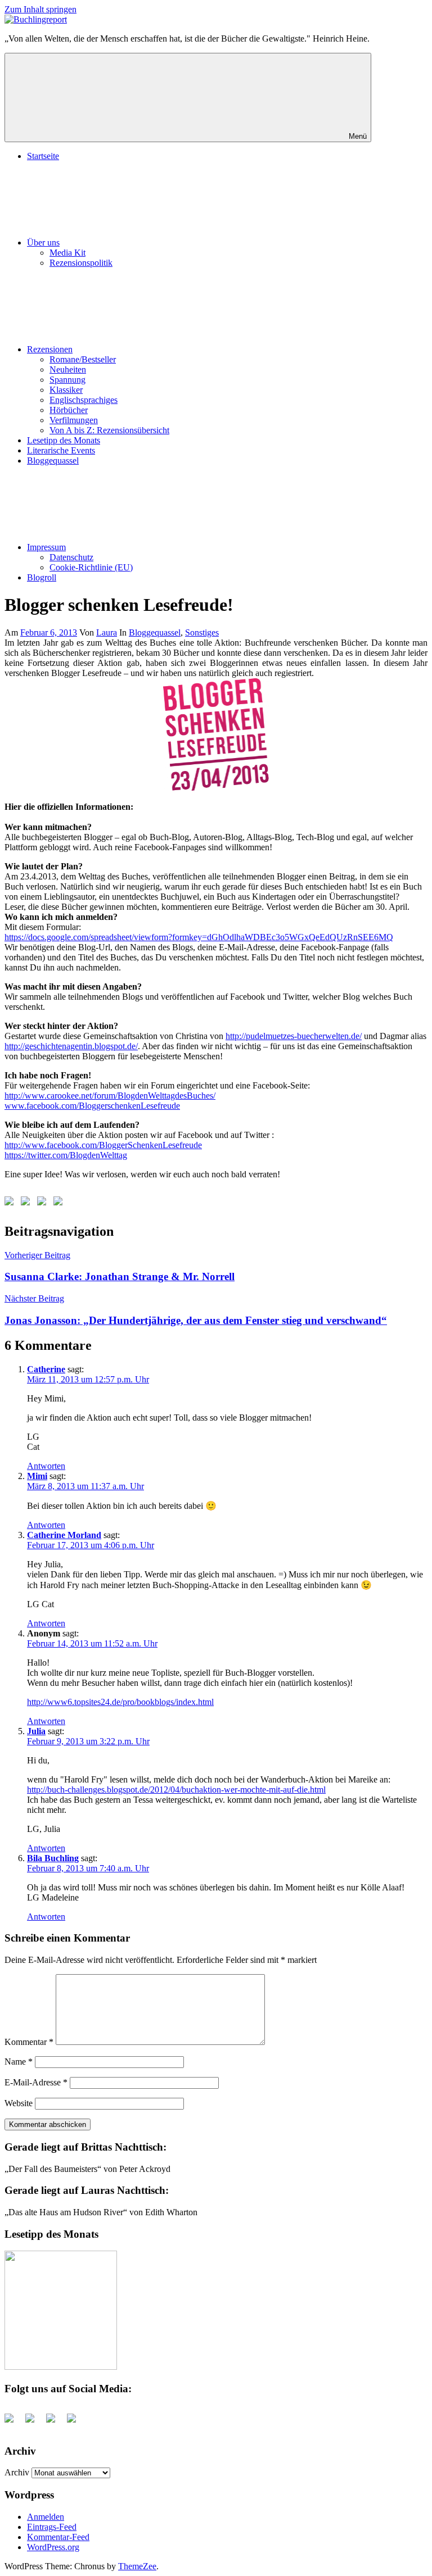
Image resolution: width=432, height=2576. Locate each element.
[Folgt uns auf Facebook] (11, 1203)
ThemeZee (137, 2566)
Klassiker (66, 390)
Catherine (46, 1369)
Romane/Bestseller (83, 359)
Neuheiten (68, 369)
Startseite (43, 156)
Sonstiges (202, 632)
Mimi (37, 1476)
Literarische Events (61, 450)
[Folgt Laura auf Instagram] (60, 1203)
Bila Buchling (53, 1858)
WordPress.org (53, 2547)
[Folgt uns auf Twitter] (28, 1203)
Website (19, 2103)
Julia (36, 1731)
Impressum (46, 547)
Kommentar (29, 2042)
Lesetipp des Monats (64, 440)
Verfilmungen (74, 420)
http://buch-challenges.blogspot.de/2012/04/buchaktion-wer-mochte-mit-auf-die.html (176, 1790)
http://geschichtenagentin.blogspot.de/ (71, 1046)
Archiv (17, 2472)
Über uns (43, 242)
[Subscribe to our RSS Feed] (44, 1203)
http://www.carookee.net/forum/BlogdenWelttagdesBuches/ (110, 1096)
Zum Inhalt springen (40, 9)
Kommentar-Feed (58, 2537)
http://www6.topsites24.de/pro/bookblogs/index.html (120, 1702)
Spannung (67, 380)
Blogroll (42, 577)
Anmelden (46, 2517)
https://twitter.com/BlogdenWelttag (66, 1155)
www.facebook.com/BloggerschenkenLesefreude (92, 1106)
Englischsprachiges (84, 400)
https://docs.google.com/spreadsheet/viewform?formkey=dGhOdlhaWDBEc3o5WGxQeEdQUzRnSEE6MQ (199, 937)
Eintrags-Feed (52, 2527)
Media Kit (67, 253)
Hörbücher (69, 410)
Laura (107, 632)
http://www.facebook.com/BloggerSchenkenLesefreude (103, 1145)
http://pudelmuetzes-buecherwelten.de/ (294, 1036)
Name (19, 2062)
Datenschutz (71, 557)
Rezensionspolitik (81, 263)
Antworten (46, 1466)
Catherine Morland (64, 1535)
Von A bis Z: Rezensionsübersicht (109, 430)
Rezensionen (50, 349)
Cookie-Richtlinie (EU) (91, 567)
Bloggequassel (53, 461)
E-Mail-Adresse (36, 2082)
